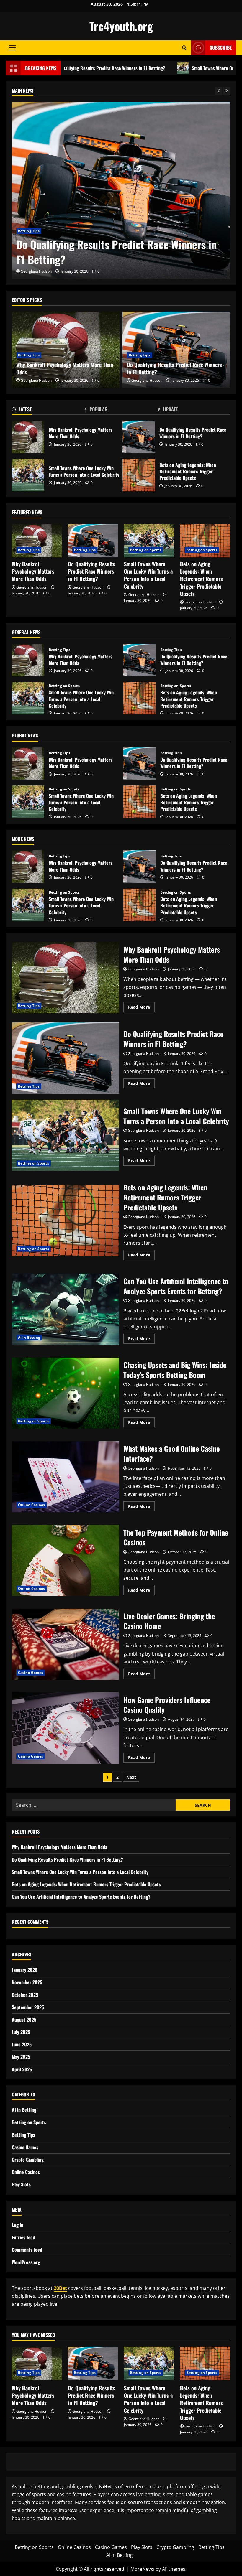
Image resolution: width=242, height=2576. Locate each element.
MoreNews (142, 2569)
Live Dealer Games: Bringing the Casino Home (65, 1644)
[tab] (48, 410)
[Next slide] (227, 91)
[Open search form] (184, 48)
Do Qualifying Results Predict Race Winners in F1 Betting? (174, 368)
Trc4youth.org (121, 26)
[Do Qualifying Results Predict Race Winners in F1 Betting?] (93, 541)
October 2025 (25, 1995)
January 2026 (25, 1970)
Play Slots (21, 2184)
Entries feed (23, 2237)
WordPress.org (26, 2262)
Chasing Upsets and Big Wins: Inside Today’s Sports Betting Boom (65, 1393)
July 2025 (21, 2032)
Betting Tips (29, 355)
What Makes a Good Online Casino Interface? (65, 1477)
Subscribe (221, 47)
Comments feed (27, 2250)
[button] (12, 48)
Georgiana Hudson (36, 271)
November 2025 (27, 1982)
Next (131, 1777)
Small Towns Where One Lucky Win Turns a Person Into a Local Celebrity (107, 252)
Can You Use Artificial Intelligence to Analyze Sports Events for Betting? (65, 1309)
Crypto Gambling (28, 2160)
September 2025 (28, 2007)
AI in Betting (29, 1337)
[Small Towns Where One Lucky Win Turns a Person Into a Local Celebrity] (121, 190)
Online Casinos (31, 1505)
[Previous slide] (219, 91)
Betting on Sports (33, 231)
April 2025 (22, 2069)
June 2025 (22, 2044)
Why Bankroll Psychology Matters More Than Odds (65, 368)
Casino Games (31, 1672)
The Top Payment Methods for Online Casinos (65, 1561)
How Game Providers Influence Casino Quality (65, 1728)
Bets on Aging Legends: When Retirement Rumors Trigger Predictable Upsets (139, 475)
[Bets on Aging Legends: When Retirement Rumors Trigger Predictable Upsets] (205, 541)
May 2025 (21, 2057)
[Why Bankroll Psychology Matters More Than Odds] (37, 541)
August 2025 (24, 2020)
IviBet (105, 2486)
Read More (141, 1008)
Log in (18, 2225)
